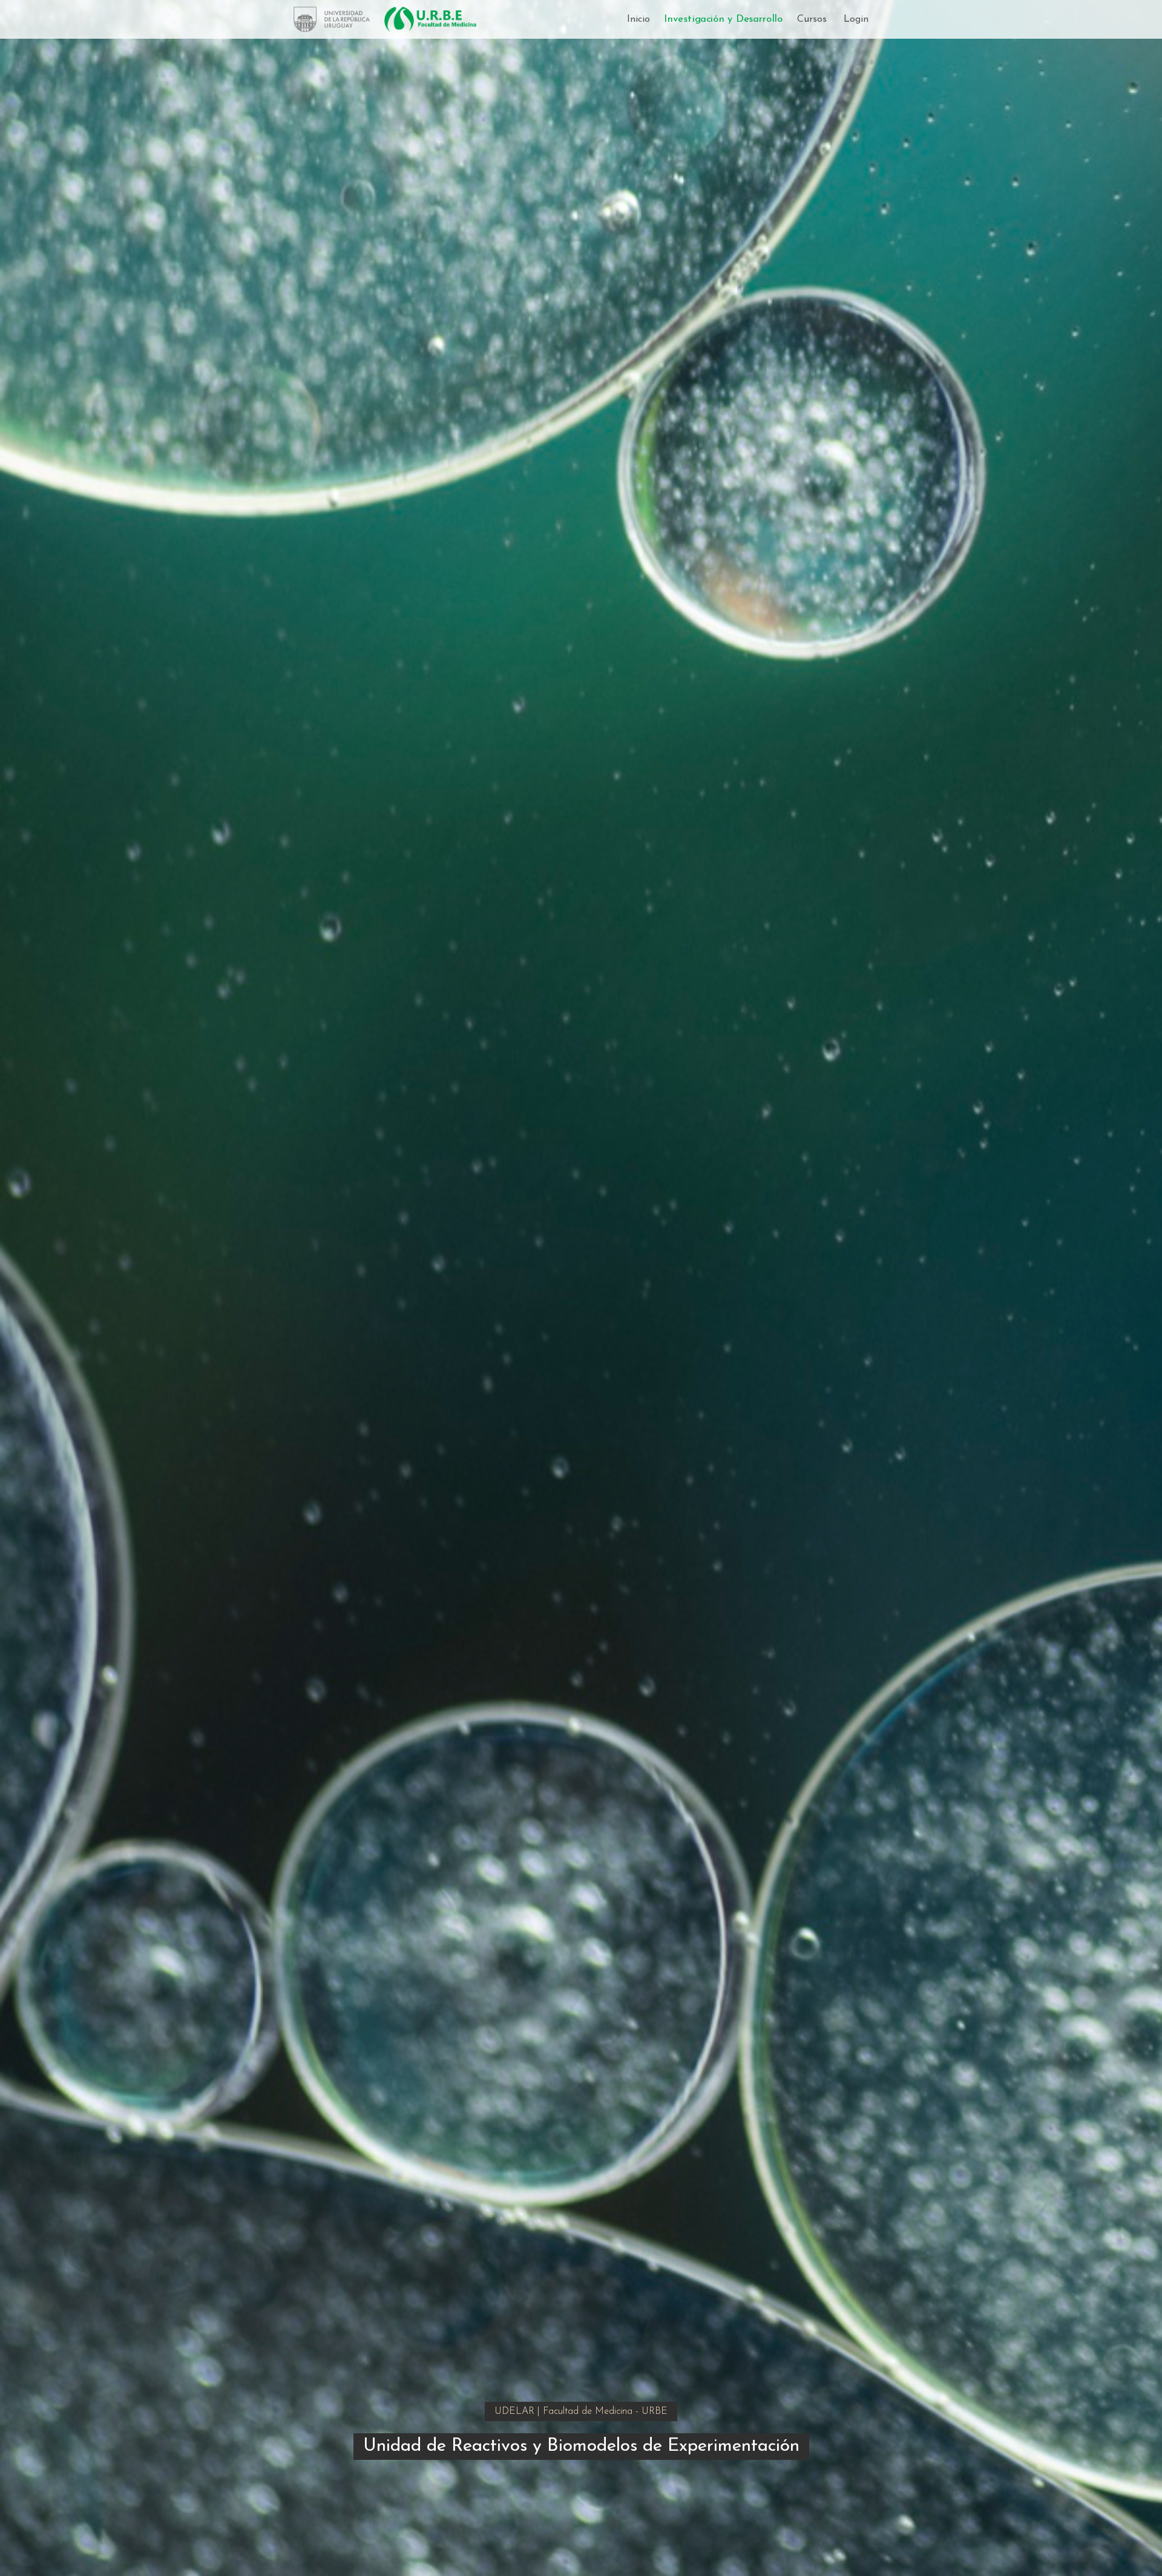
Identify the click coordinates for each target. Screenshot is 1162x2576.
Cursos (812, 19)
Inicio (638, 19)
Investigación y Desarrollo (724, 20)
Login (856, 19)
